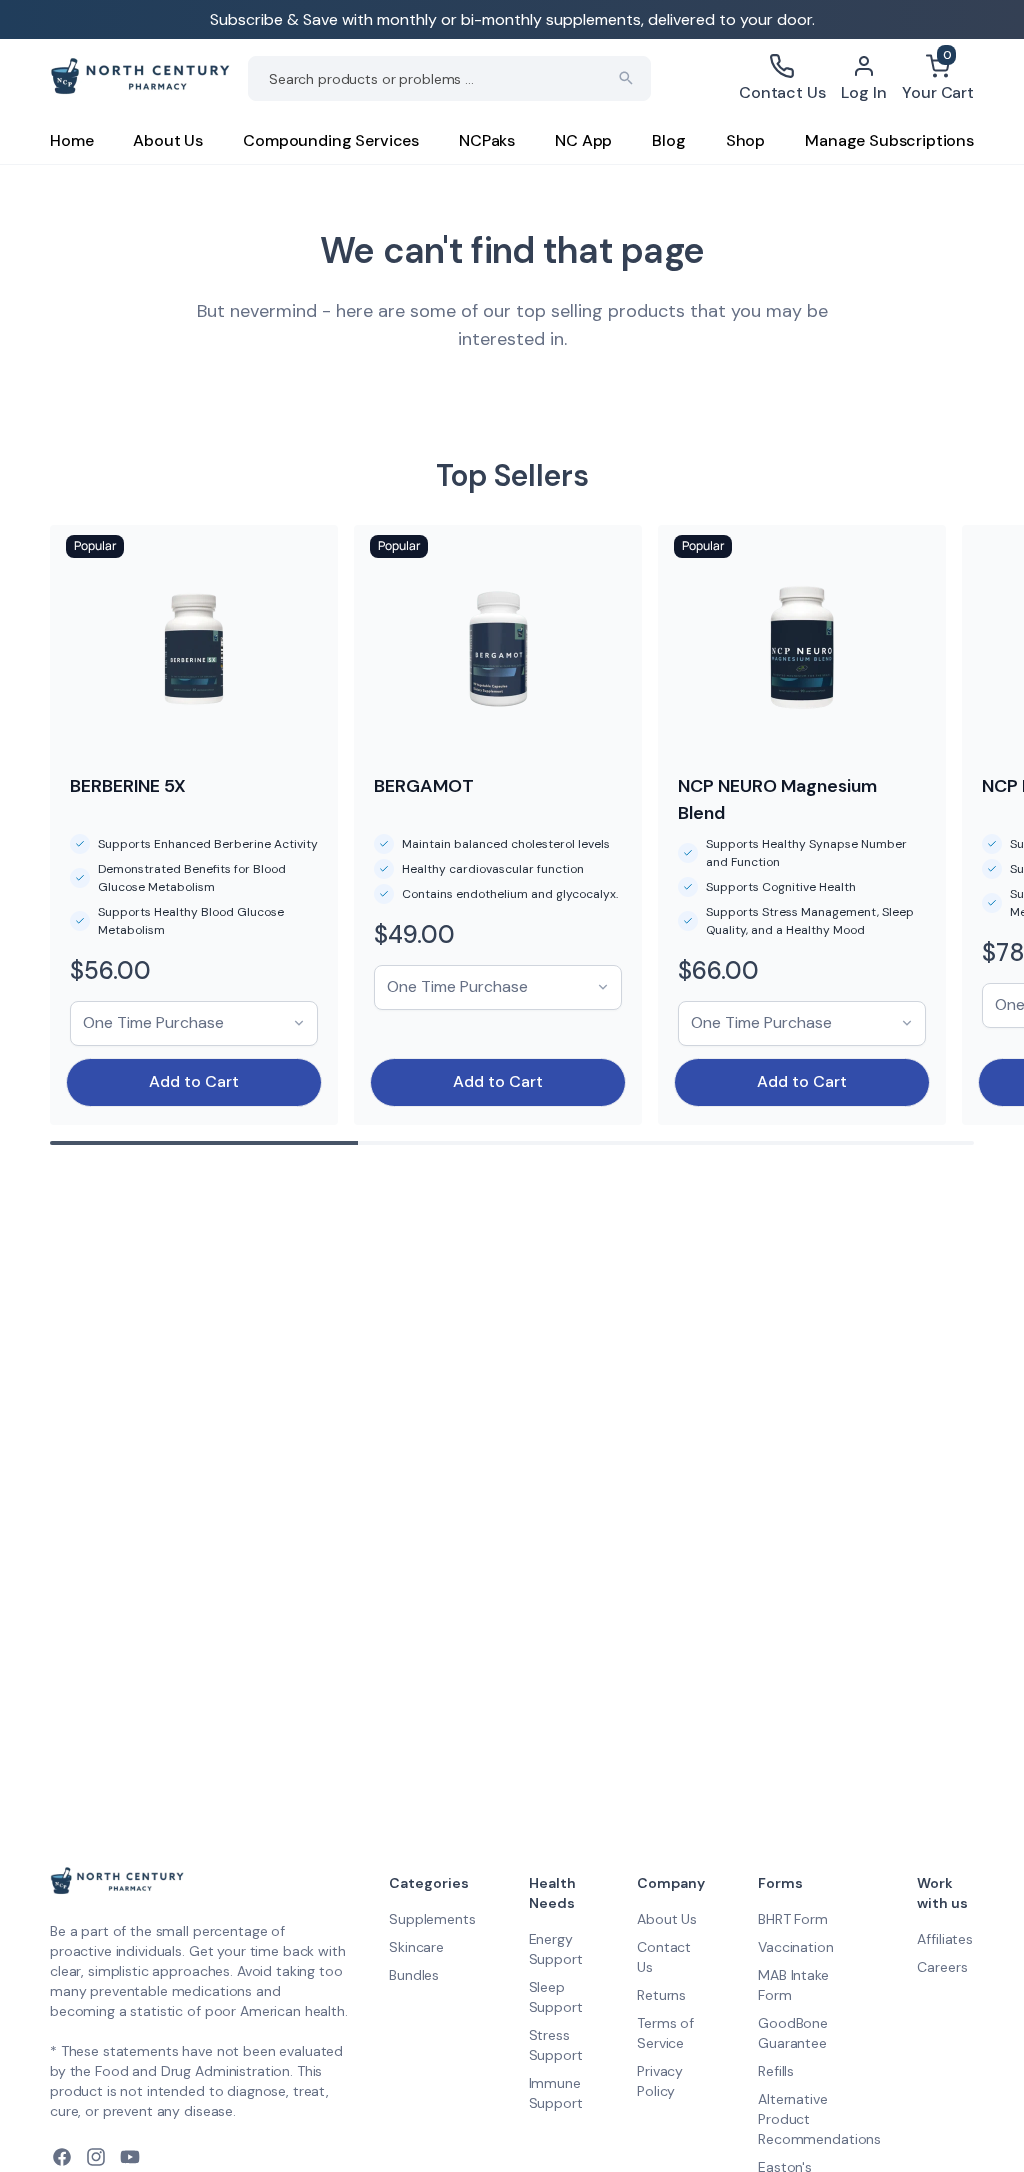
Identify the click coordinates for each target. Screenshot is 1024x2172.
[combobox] (449, 78)
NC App (583, 140)
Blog (668, 140)
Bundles (414, 1975)
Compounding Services (331, 140)
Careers (942, 1967)
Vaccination (795, 1947)
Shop (745, 140)
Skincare (416, 1947)
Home (71, 140)
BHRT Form (793, 1919)
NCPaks (487, 140)
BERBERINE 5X (128, 786)
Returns (661, 1995)
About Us (168, 140)
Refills (776, 2071)
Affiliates (945, 1939)
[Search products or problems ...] (626, 78)
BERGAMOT (424, 786)
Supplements (432, 1919)
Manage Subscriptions (889, 140)
